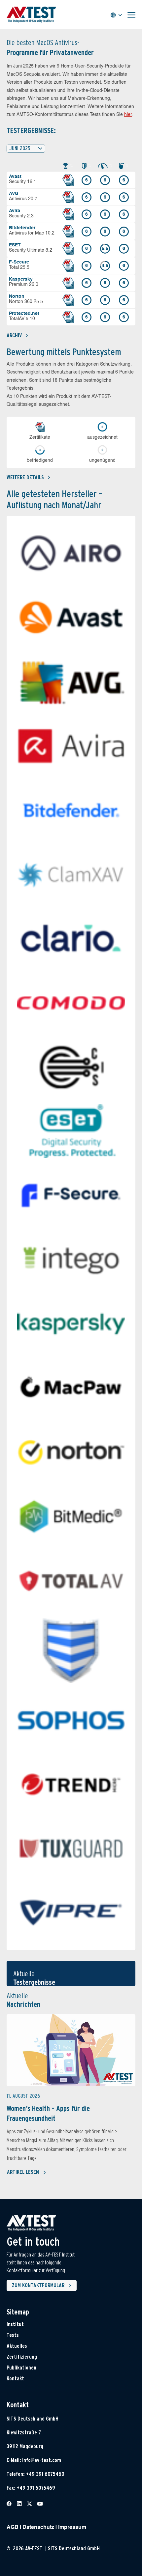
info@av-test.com (42, 2460)
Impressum (72, 2528)
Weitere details (25, 477)
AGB (13, 2528)
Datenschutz (38, 2528)
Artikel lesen (23, 2172)
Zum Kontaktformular (38, 2285)
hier (128, 115)
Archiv (14, 335)
